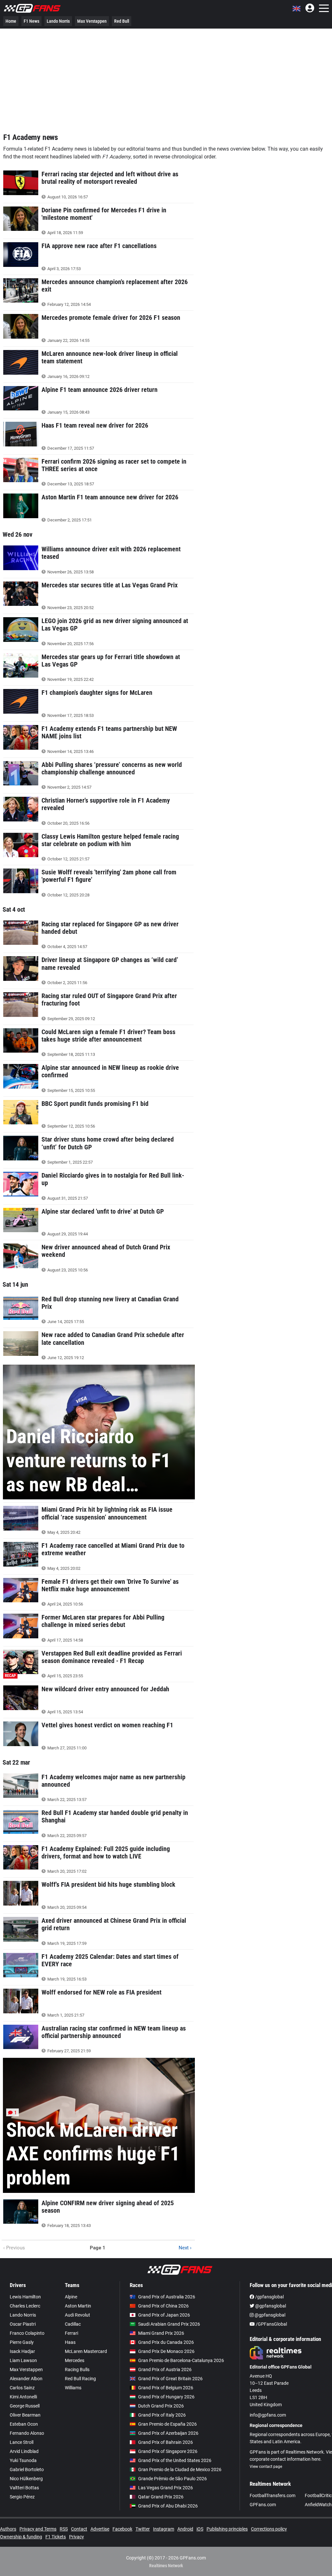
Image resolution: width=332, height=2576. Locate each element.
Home (11, 21)
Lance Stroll (22, 2442)
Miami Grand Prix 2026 (161, 2333)
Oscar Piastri (23, 2324)
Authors (8, 2529)
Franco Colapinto (27, 2333)
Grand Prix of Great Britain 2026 (170, 2379)
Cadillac (73, 2324)
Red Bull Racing (80, 2379)
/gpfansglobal (269, 2297)
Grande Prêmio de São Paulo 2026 (172, 2479)
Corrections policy (269, 2529)
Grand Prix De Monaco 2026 (166, 2351)
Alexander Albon (26, 2379)
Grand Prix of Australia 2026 (167, 2297)
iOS (200, 2529)
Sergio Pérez (22, 2497)
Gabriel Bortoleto (27, 2470)
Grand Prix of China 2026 (163, 2306)
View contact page (266, 2467)
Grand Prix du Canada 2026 (166, 2342)
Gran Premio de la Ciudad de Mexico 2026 (180, 2470)
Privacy (77, 2537)
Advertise (100, 2529)
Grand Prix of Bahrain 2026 (166, 2442)
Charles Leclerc (25, 2306)
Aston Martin (78, 2306)
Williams (73, 2388)
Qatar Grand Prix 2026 (161, 2497)
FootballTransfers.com (273, 2495)
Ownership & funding (21, 2537)
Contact (79, 2529)
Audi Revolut (77, 2315)
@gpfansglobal (270, 2306)
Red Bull (122, 21)
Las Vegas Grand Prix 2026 (166, 2488)
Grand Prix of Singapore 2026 (168, 2451)
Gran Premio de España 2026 (167, 2424)
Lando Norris (58, 21)
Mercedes (75, 2360)
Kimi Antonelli (23, 2397)
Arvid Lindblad (24, 2451)
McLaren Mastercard (86, 2351)
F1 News (31, 21)
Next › (185, 2248)
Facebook (122, 2529)
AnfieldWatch (318, 2505)
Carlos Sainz (22, 2388)
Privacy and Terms (38, 2529)
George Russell (25, 2406)
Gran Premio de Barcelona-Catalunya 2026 (181, 2360)
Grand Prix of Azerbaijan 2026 (168, 2433)
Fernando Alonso (27, 2433)
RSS (64, 2529)
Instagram (164, 2529)
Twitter (143, 2529)
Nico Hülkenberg (26, 2479)
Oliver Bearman (25, 2415)
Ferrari (71, 2333)
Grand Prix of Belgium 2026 (166, 2388)
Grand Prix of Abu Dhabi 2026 (168, 2506)
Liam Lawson (23, 2360)
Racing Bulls (77, 2370)
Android (185, 2529)
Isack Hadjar (22, 2351)
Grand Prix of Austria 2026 (165, 2370)
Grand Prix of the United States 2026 (175, 2460)
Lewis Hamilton (25, 2297)
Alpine (71, 2297)
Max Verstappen (92, 21)
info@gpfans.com (268, 2415)
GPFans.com (263, 2505)
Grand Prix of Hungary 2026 (166, 2397)
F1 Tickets (56, 2537)
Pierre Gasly (22, 2342)
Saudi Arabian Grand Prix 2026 (169, 2324)
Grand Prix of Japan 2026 (164, 2315)
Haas (70, 2342)
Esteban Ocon (24, 2424)
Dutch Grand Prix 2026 (161, 2406)
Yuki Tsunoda (23, 2460)
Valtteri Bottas (24, 2488)
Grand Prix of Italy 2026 (162, 2415)
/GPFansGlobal (271, 2324)
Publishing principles (227, 2529)
